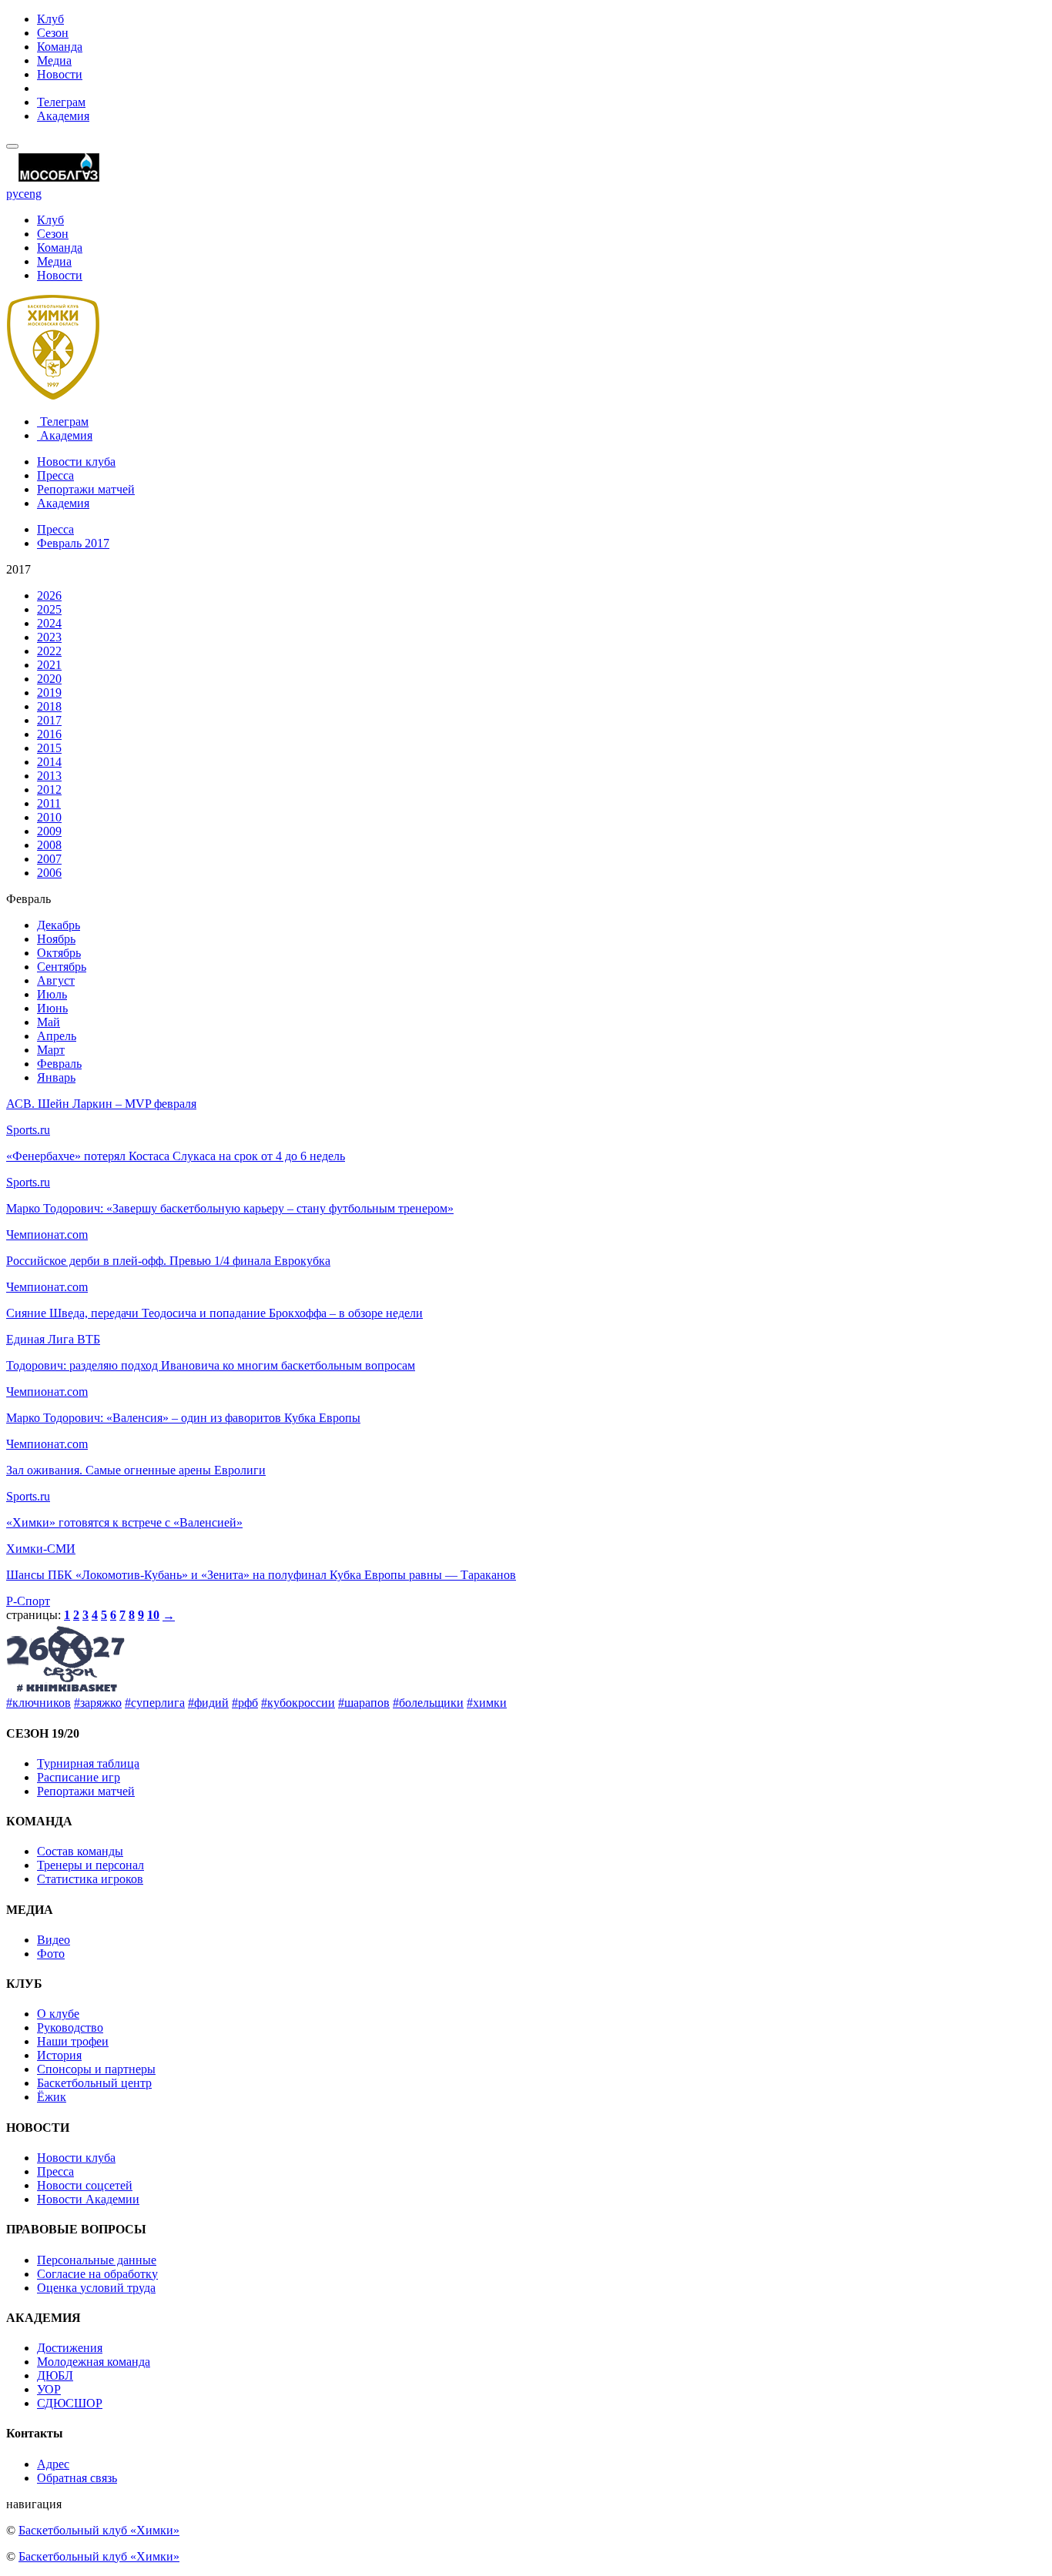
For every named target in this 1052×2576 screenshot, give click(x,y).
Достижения (70, 2348)
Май (49, 1022)
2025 (49, 609)
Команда (60, 47)
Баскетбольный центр (94, 2083)
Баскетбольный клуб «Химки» (99, 2530)
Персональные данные (97, 2260)
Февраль (59, 1064)
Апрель (57, 1036)
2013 (49, 776)
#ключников (39, 1703)
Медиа (54, 60)
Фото (51, 1954)
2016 (49, 734)
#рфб (245, 1703)
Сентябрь (62, 967)
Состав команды (80, 1851)
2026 (49, 595)
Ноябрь (56, 939)
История (59, 2055)
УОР (49, 2389)
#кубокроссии (298, 1703)
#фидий (208, 1703)
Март (51, 1050)
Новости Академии (88, 2199)
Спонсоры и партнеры (96, 2069)
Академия (63, 116)
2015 (49, 748)
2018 (49, 706)
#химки (487, 1703)
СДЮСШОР (70, 2403)
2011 (49, 803)
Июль (52, 994)
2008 (49, 845)
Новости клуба (76, 462)
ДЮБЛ (55, 2375)
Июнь (52, 1008)
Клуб (50, 19)
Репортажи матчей (86, 489)
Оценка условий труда (96, 2288)
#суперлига (155, 1703)
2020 (49, 679)
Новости (60, 74)
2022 (49, 651)
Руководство (70, 2027)
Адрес (53, 2464)
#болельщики (428, 1703)
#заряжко (98, 1703)
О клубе (58, 2014)
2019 (49, 693)
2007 (49, 859)
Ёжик (52, 2097)
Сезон (53, 33)
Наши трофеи (73, 2041)
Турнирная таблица (88, 1763)
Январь (56, 1077)
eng (33, 194)
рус (15, 194)
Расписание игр (79, 1777)
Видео (54, 1940)
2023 (49, 637)
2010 (49, 817)
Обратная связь (77, 2478)
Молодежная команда (94, 2362)
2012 (49, 790)
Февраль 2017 (73, 543)
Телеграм (61, 102)
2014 (49, 762)
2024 (49, 623)
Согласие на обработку (97, 2274)
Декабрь (59, 925)
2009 (49, 831)
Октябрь (59, 953)
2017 (49, 720)
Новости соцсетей (85, 2185)
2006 (49, 873)
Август (56, 980)
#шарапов (364, 1703)
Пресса (55, 475)
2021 (49, 665)
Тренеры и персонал (90, 1865)
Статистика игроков (90, 1879)
